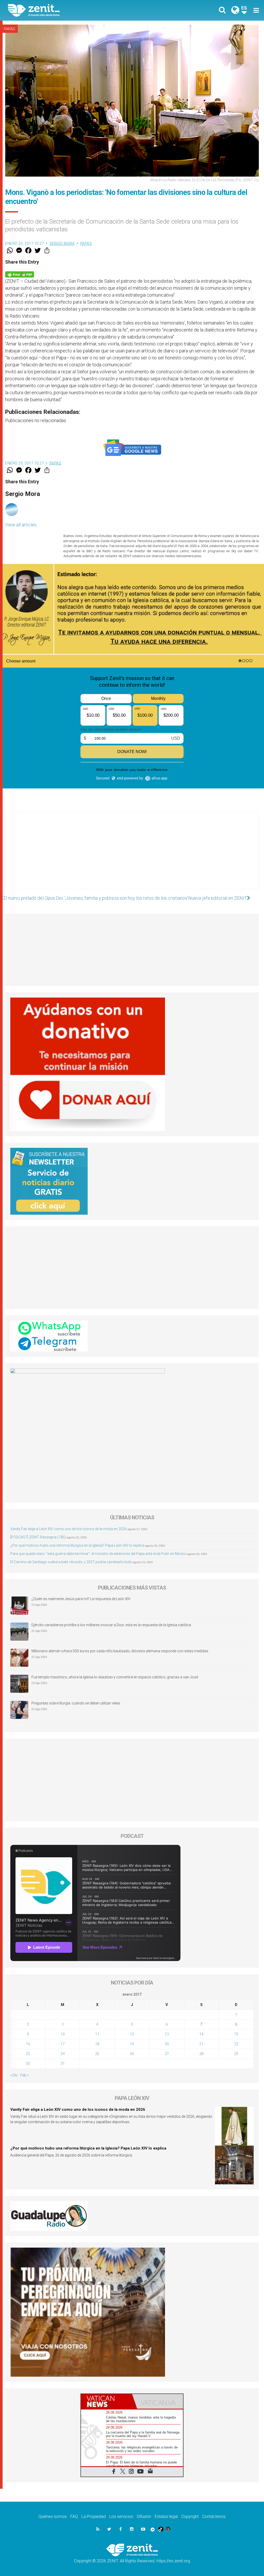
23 (28, 2054)
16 (28, 2044)
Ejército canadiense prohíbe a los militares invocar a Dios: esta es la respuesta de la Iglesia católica (111, 1625)
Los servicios (121, 2516)
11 (97, 2034)
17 (63, 2044)
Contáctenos (214, 2516)
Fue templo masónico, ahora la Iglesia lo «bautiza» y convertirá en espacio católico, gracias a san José (115, 1677)
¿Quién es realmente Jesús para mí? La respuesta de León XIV (81, 1599)
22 (236, 2044)
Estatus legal (166, 2516)
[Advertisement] (132, 856)
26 (132, 2054)
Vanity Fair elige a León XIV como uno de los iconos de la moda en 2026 (68, 1529)
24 (63, 2054)
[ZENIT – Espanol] (74, 10)
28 (201, 2054)
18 (97, 2044)
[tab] (106, 2401)
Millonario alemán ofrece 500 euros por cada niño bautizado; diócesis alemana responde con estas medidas (120, 1651)
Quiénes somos (53, 2516)
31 (63, 2064)
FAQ (74, 2516)
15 (236, 2034)
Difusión (144, 2516)
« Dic (14, 2075)
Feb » (24, 2075)
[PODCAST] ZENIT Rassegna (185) (38, 1537)
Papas (10, 29)
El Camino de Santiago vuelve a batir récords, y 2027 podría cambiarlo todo (71, 1562)
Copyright (190, 2516)
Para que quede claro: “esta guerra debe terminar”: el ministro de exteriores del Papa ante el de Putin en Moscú (98, 1554)
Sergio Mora (62, 243)
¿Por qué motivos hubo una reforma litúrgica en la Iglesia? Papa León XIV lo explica (77, 1545)
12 (132, 2034)
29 (236, 2054)
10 (63, 2034)
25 (97, 2054)
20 (167, 2044)
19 (132, 2044)
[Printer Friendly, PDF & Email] (20, 274)
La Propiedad (94, 2516)
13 (167, 2034)
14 (201, 2034)
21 (201, 2044)
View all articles (21, 525)
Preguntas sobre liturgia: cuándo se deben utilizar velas (76, 1703)
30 (28, 2064)
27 (167, 2054)
